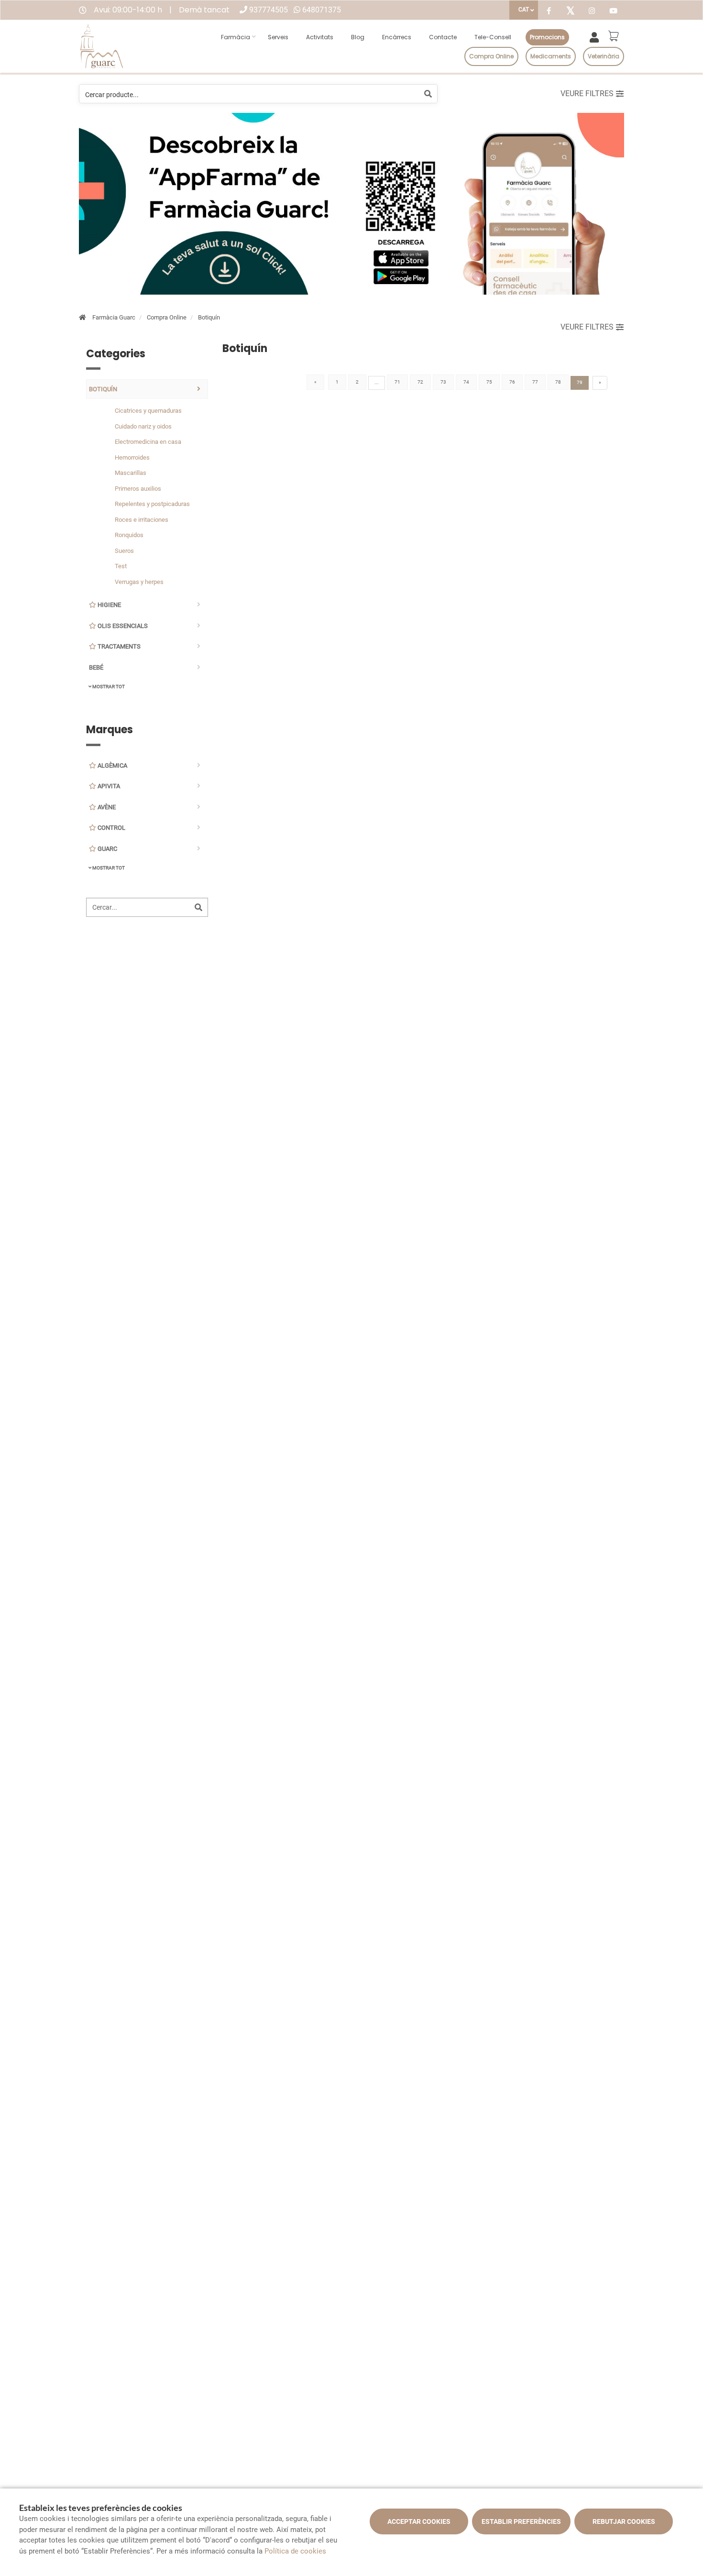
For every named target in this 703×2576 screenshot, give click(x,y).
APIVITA (108, 786)
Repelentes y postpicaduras (152, 504)
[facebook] (549, 12)
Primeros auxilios (138, 489)
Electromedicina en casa (148, 442)
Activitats (320, 37)
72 (420, 382)
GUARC (107, 849)
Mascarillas (131, 473)
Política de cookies (295, 2551)
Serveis (278, 37)
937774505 (269, 10)
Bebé (96, 667)
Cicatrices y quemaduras (148, 411)
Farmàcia (236, 37)
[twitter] (570, 11)
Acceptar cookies (419, 2521)
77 (535, 382)
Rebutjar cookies (624, 2521)
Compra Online (167, 317)
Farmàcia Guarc (114, 317)
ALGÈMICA (112, 765)
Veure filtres (587, 94)
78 (558, 382)
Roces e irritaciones (142, 520)
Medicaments (551, 56)
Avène (106, 807)
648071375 (322, 10)
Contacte (443, 37)
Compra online (491, 56)
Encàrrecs (397, 37)
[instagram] (592, 12)
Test (121, 566)
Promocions (547, 37)
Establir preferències (521, 2521)
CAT (524, 10)
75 (489, 382)
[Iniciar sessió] (596, 36)
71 (397, 382)
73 (443, 382)
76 (512, 382)
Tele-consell (493, 37)
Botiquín (209, 317)
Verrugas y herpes (139, 582)
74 (466, 382)
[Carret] (615, 36)
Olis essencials (122, 626)
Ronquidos (129, 535)
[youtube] (613, 12)
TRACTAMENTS (118, 646)
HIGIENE (109, 605)
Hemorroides (132, 457)
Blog (358, 37)
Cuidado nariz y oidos (143, 426)
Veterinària (604, 56)
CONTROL (111, 828)
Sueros (124, 551)
